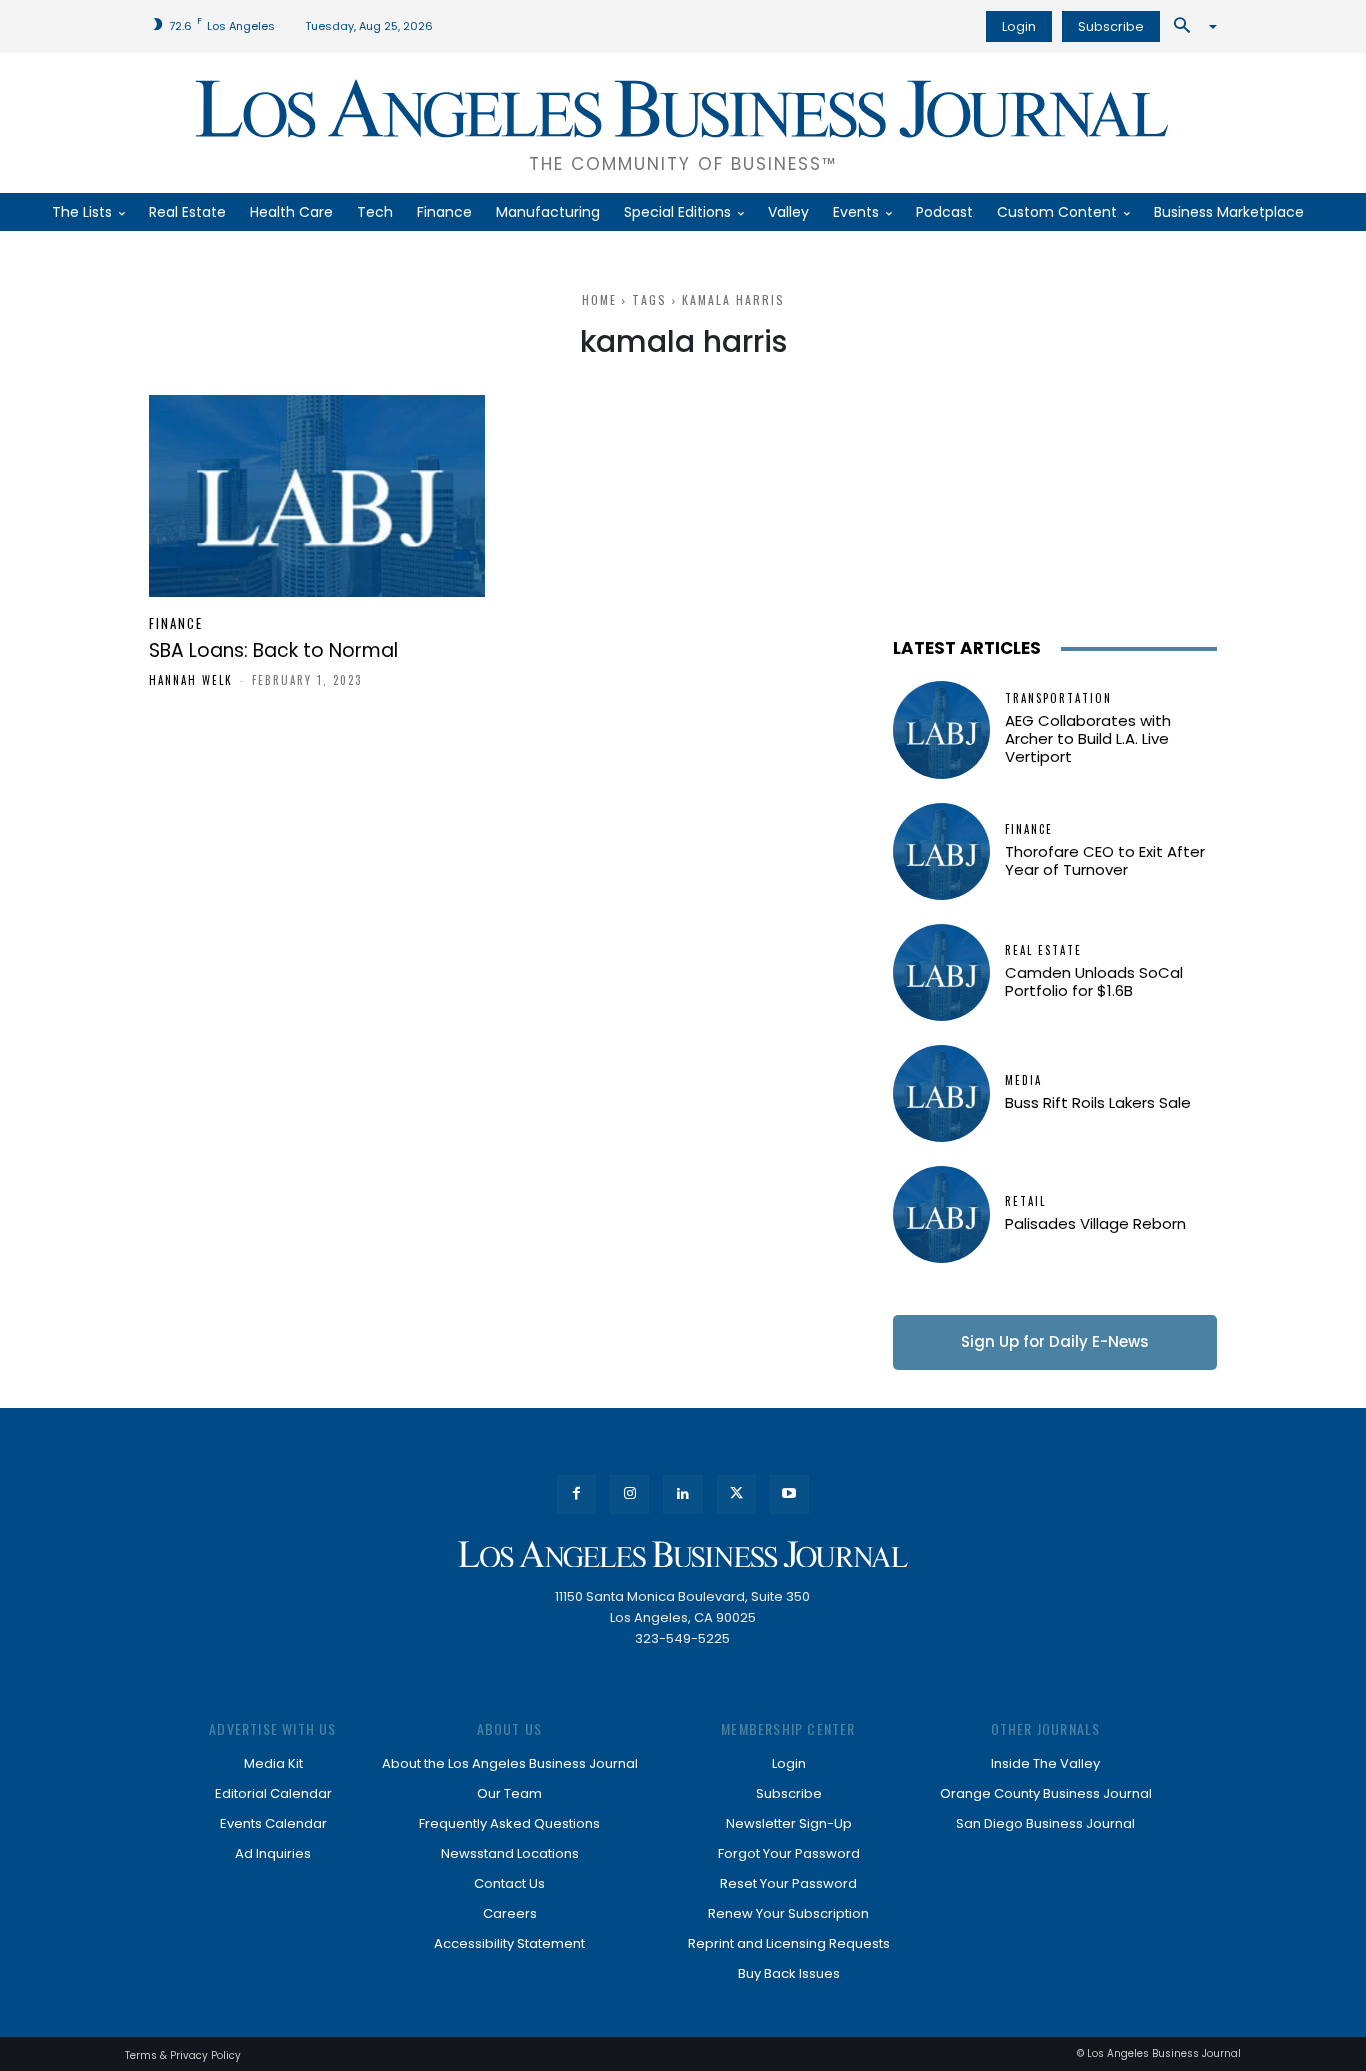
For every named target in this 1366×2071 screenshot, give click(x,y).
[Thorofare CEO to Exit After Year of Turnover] (941, 851)
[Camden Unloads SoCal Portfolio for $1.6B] (941, 972)
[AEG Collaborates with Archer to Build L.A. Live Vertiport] (941, 729)
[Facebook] (576, 1494)
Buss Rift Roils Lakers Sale (1098, 1102)
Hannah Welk (191, 680)
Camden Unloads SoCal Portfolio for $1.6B (1094, 981)
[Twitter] (736, 1494)
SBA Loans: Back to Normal (273, 650)
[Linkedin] (682, 1494)
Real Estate (1043, 950)
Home (599, 299)
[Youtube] (789, 1494)
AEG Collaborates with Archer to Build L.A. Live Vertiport (1088, 738)
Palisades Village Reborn (1095, 1223)
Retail (1025, 1201)
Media (1023, 1080)
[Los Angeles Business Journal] (683, 1554)
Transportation (1058, 698)
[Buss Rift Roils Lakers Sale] (941, 1093)
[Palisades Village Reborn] (941, 1214)
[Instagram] (629, 1494)
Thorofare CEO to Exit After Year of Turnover (1105, 860)
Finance (176, 623)
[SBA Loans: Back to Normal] (317, 496)
